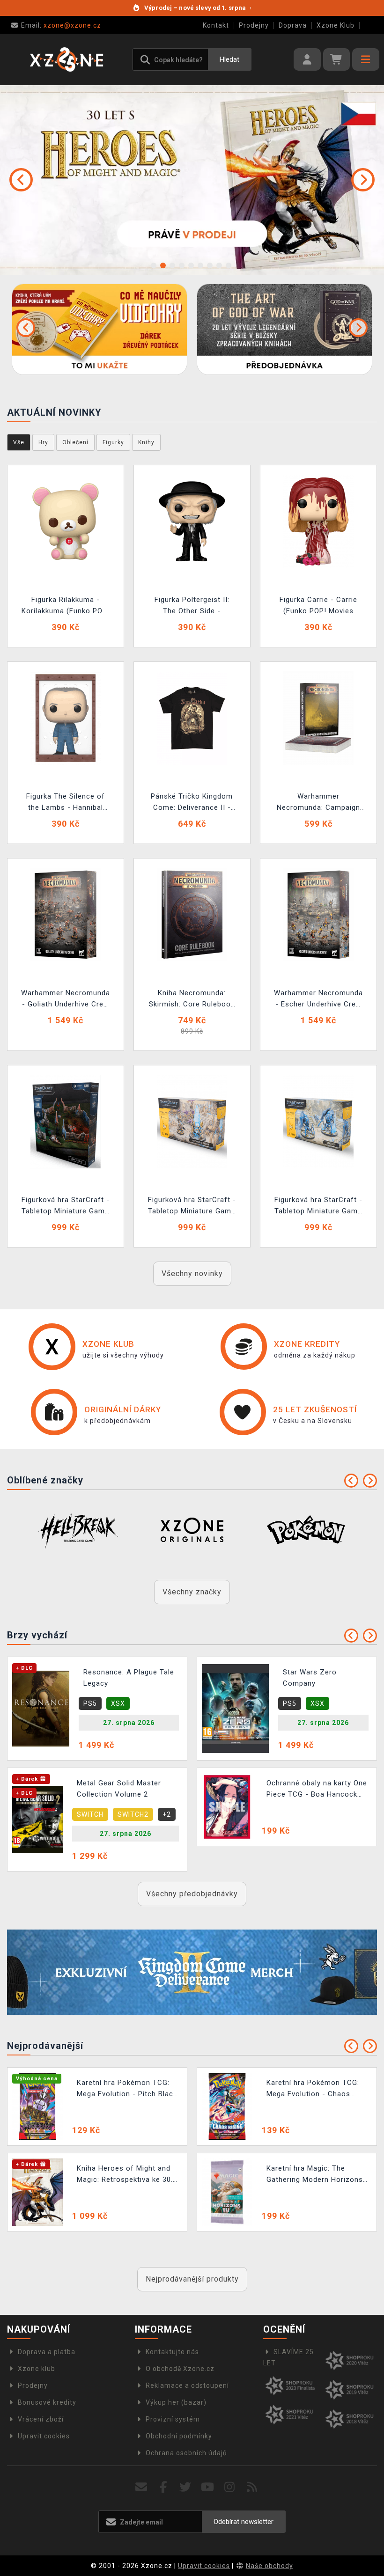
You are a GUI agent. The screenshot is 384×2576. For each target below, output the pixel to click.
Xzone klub (37, 2369)
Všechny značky (192, 1592)
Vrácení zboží (41, 2419)
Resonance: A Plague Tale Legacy (129, 1678)
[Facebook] (164, 2487)
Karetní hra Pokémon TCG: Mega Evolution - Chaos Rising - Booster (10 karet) (313, 2089)
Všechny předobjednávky (192, 1894)
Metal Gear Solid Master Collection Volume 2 (119, 1789)
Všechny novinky (192, 1273)
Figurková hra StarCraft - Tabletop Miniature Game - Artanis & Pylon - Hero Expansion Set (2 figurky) (192, 1207)
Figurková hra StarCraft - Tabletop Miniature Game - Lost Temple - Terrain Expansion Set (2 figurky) (66, 1207)
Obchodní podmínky (179, 2436)
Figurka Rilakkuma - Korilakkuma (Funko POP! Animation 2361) (66, 606)
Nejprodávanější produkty (192, 2279)
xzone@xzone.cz (61, 25)
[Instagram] (230, 2487)
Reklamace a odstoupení (187, 2385)
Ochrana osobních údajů (186, 2453)
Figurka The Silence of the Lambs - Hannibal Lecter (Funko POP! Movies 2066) (66, 803)
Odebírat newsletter (244, 2522)
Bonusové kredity (47, 2402)
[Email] (141, 2487)
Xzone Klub (336, 25)
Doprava (293, 25)
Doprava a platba (47, 2352)
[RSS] (252, 2487)
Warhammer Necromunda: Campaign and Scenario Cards (318, 803)
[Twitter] (186, 2487)
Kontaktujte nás (172, 2352)
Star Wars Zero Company (310, 1678)
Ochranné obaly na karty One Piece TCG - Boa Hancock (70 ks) (317, 1790)
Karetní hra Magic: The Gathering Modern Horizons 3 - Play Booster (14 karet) (315, 2175)
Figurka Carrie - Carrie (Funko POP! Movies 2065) (318, 606)
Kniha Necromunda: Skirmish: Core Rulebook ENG (192, 1000)
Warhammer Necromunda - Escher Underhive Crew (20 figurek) (318, 1000)
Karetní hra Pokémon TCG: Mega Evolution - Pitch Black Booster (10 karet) (127, 2089)
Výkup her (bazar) (176, 2402)
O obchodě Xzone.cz (180, 2369)
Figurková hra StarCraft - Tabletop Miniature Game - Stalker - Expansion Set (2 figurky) (318, 1207)
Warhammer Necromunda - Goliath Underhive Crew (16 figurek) (66, 1000)
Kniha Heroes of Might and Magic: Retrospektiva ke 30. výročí (125, 2175)
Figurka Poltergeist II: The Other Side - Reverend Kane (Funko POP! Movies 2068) (192, 606)
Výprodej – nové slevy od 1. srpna (198, 8)
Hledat (229, 59)
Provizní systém (173, 2419)
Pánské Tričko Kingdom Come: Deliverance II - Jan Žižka (192, 803)
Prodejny (254, 25)
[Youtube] (208, 2487)
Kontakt (216, 25)
